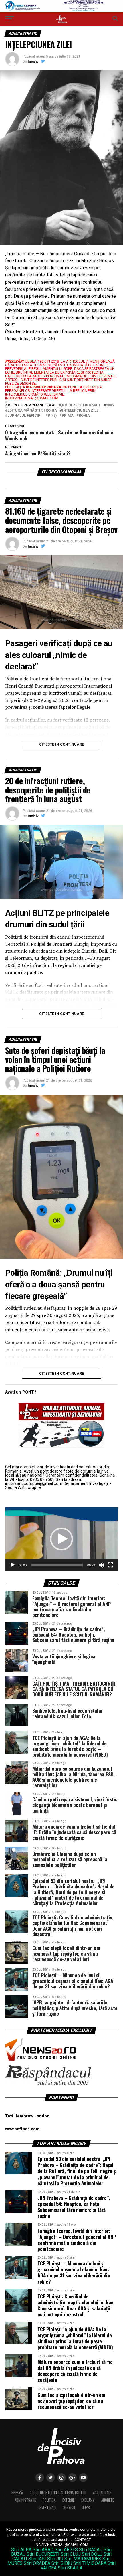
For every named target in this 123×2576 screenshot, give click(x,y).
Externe (68, 2500)
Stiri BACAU (91, 2550)
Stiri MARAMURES (83, 2559)
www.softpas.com (22, 2129)
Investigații (47, 2507)
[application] (61, 1539)
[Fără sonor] (101, 1565)
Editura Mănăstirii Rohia (32, 411)
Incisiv (33, 62)
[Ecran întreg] (110, 1565)
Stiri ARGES (66, 2550)
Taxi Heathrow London (27, 2116)
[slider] (57, 1565)
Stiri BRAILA (70, 2568)
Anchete (108, 2500)
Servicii (69, 2507)
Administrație (25, 2500)
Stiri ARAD (43, 2550)
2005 (110, 405)
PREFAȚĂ (17, 2493)
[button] (61, 1539)
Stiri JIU (55, 2559)
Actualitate (102, 2493)
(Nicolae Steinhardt (81, 405)
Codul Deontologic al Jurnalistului (58, 2493)
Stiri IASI (37, 2559)
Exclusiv (88, 2500)
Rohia (84, 416)
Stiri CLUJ (71, 2554)
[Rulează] (13, 1565)
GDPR (86, 2507)
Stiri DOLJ (92, 2554)
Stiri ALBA (21, 2550)
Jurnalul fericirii (25, 416)
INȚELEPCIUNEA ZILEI (81, 411)
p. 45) (52, 416)
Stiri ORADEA (37, 2563)
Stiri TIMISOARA (90, 2563)
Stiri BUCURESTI (43, 2554)
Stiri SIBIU (62, 2563)
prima (68, 416)
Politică (49, 2500)
